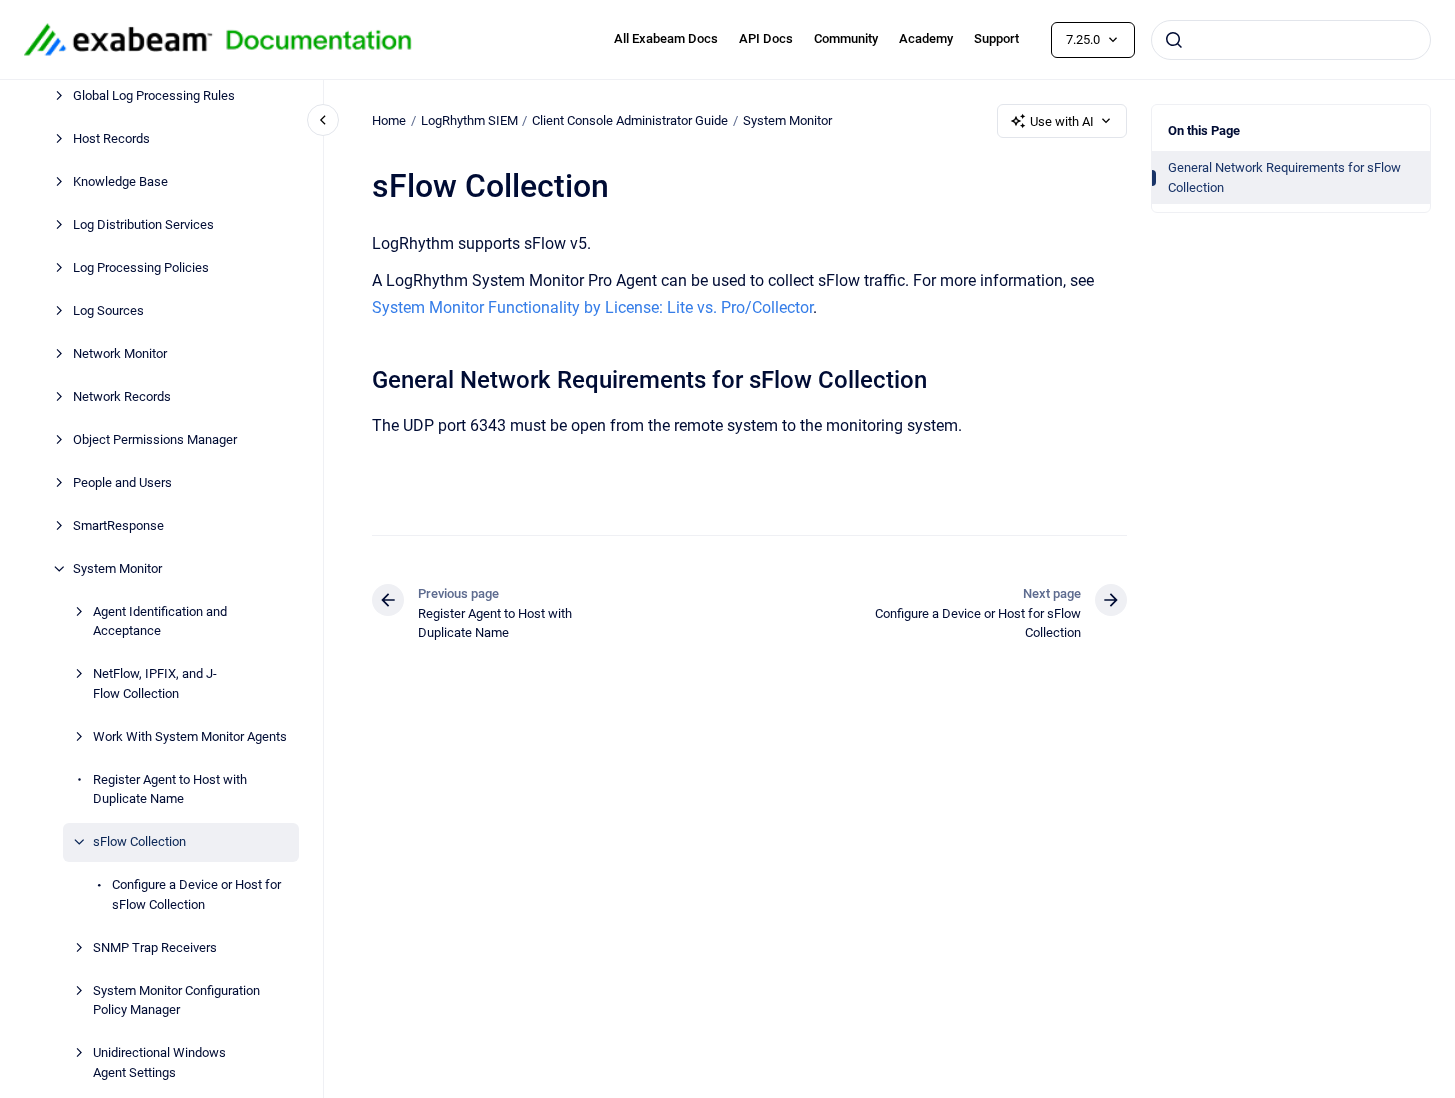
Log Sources (108, 310)
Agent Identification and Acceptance (160, 621)
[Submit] (1174, 40)
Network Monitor (120, 353)
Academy (926, 38)
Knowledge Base (120, 181)
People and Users (122, 482)
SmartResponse (118, 525)
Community (846, 38)
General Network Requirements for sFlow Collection (1284, 177)
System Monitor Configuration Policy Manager (176, 1000)
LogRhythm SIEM (469, 120)
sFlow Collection (139, 841)
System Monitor (117, 568)
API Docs (766, 38)
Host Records (111, 138)
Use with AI (1062, 121)
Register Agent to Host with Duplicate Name (170, 789)
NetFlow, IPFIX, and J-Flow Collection (155, 683)
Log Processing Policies (141, 267)
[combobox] (1291, 40)
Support (996, 38)
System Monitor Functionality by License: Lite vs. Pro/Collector (592, 307)
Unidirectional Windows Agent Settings (159, 1062)
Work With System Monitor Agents (190, 736)
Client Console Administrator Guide (630, 120)
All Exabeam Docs (666, 38)
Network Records (122, 396)
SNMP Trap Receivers (155, 947)
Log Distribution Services (143, 224)
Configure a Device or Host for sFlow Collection (196, 894)
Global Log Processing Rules (154, 95)
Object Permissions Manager (155, 439)
